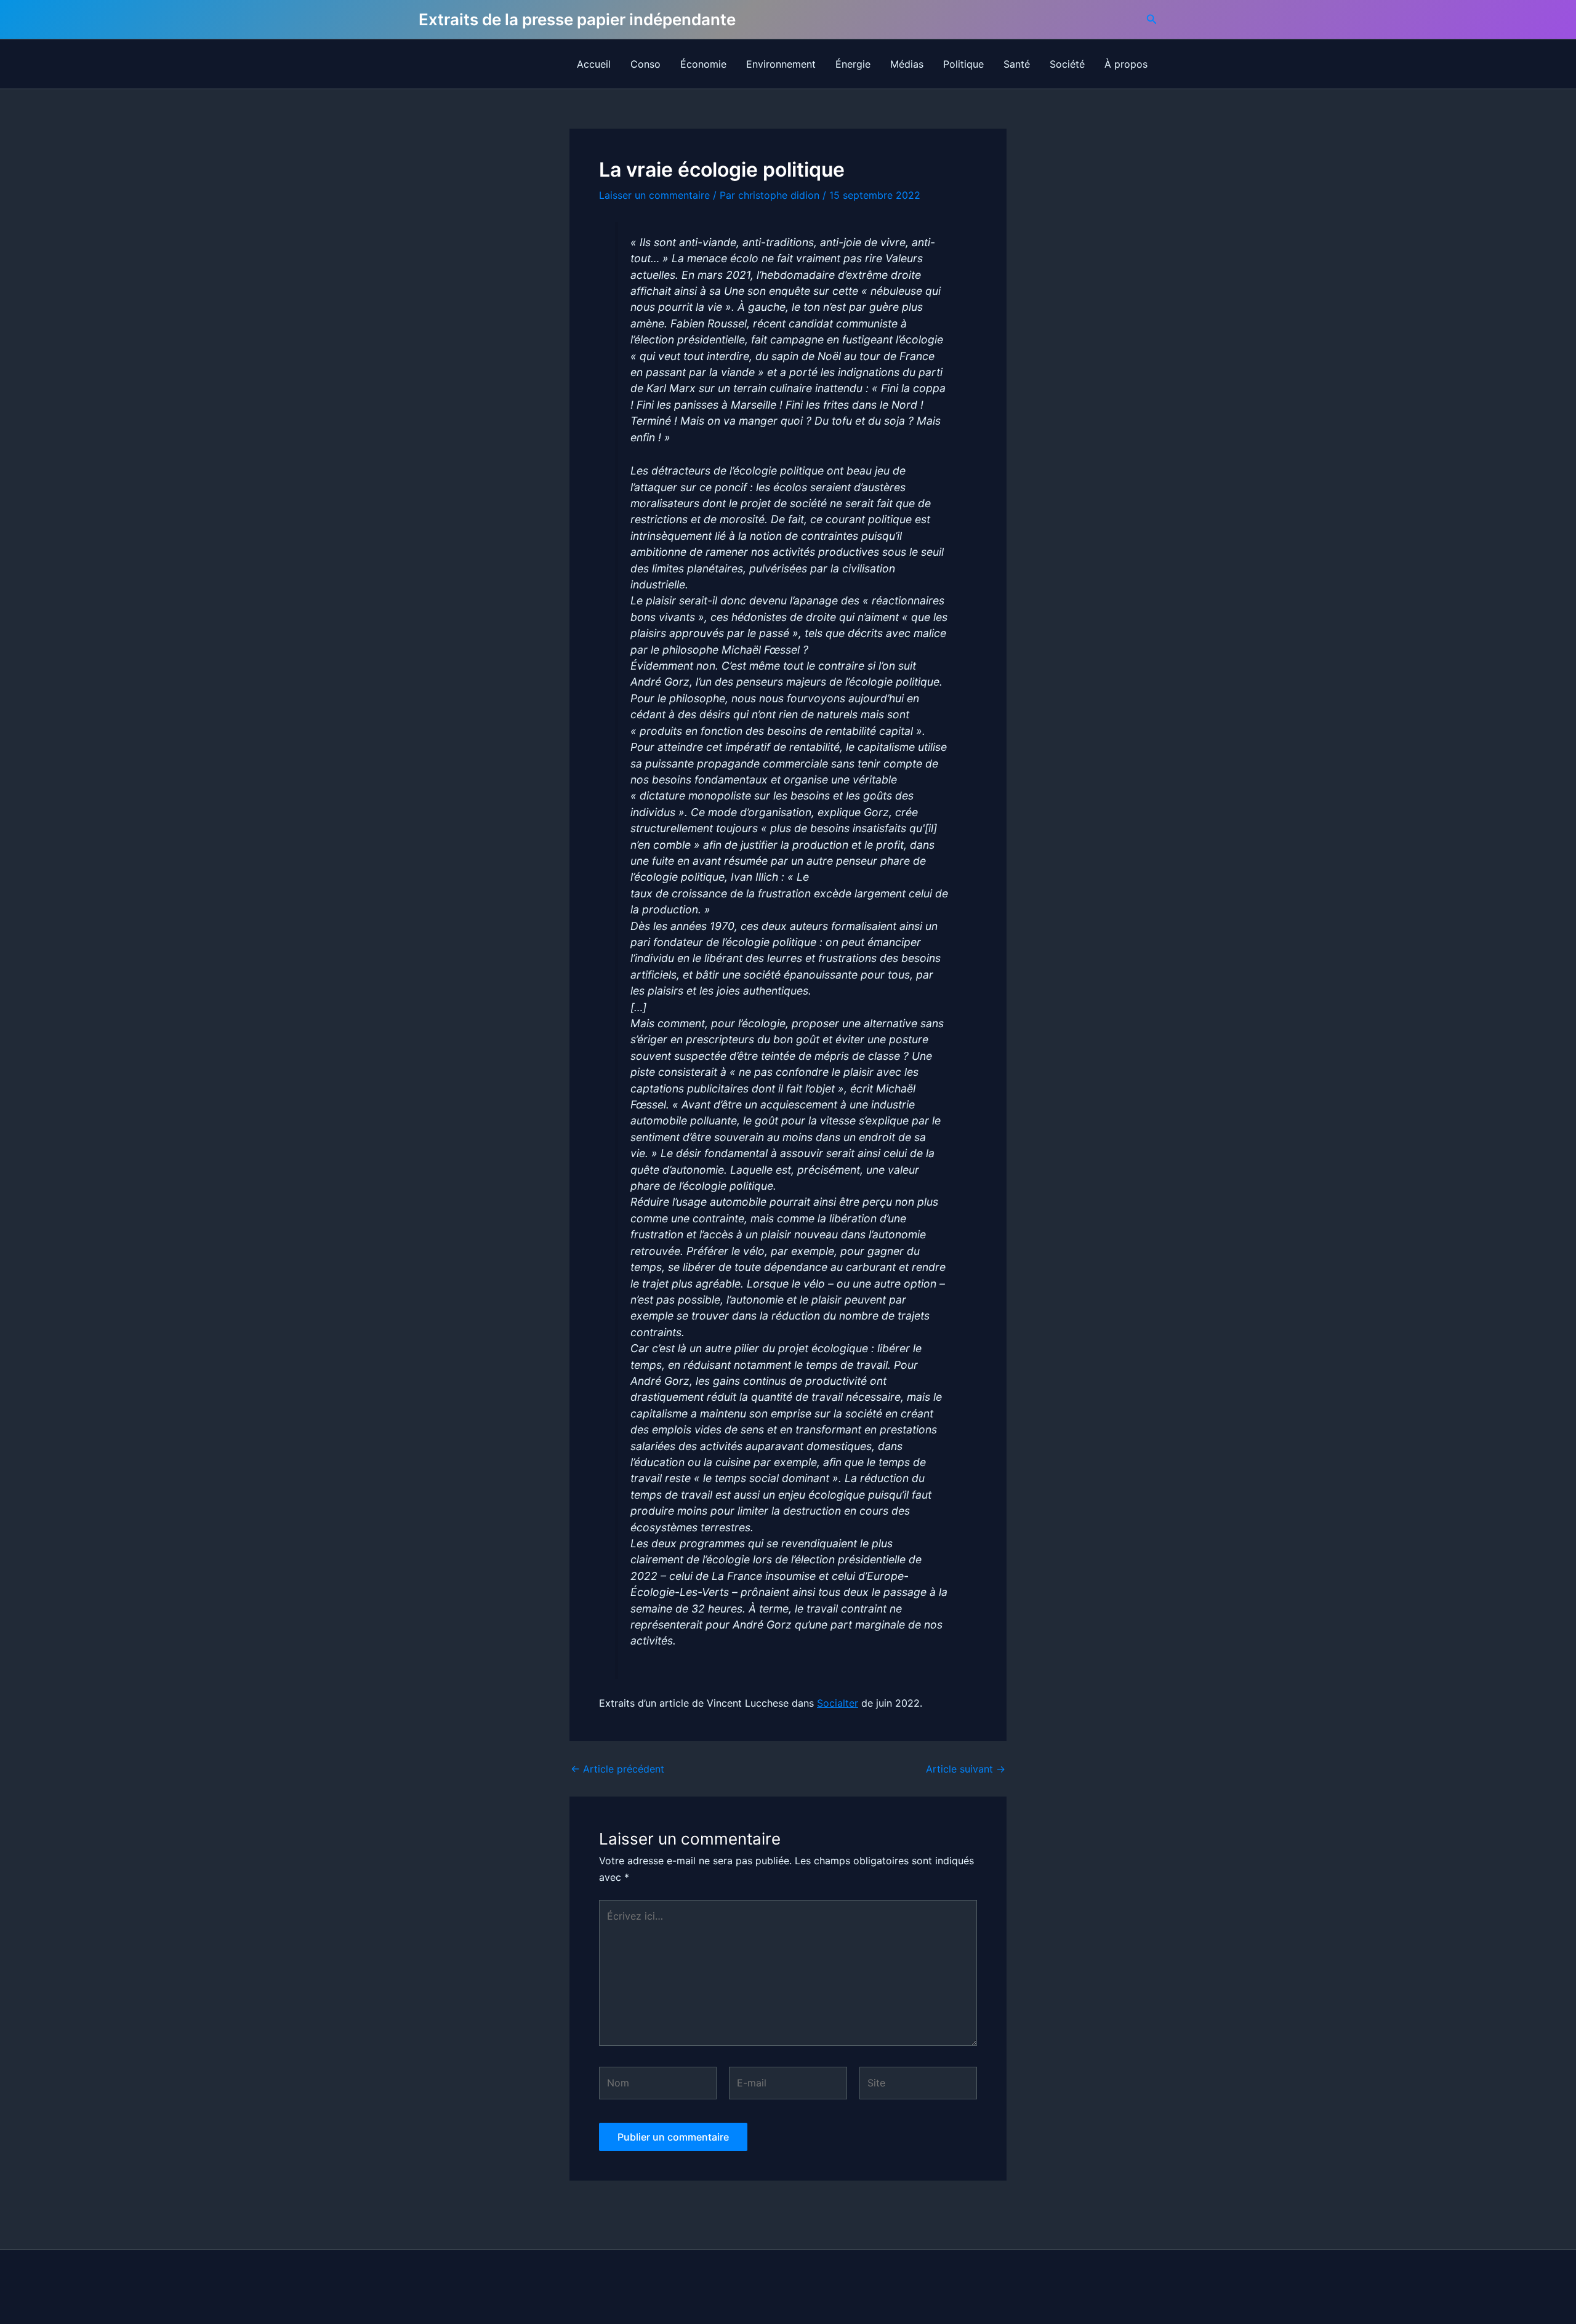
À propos (1126, 64)
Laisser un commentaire (654, 195)
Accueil (594, 64)
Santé (1017, 64)
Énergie (853, 64)
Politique (963, 64)
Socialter (838, 1703)
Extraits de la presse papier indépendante (577, 19)
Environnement (781, 64)
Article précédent (617, 1769)
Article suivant (966, 1769)
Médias (907, 64)
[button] (1152, 19)
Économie (703, 64)
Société (1067, 64)
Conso (645, 64)
